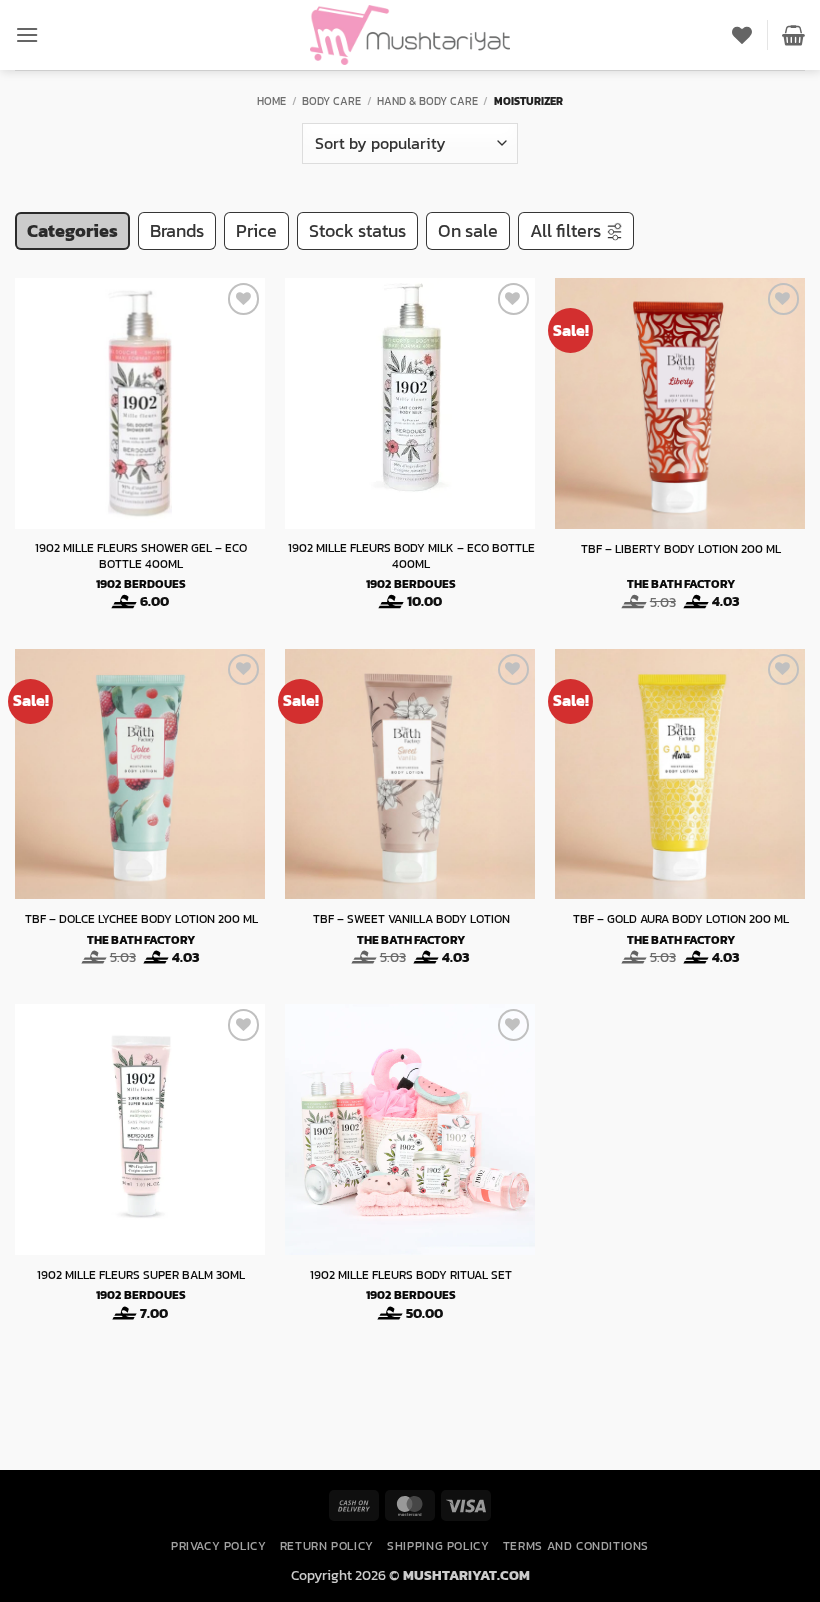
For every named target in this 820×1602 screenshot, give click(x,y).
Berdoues (155, 585)
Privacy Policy (219, 1546)
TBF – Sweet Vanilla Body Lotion (411, 920)
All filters (565, 231)
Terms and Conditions (576, 1546)
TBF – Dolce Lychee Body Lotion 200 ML (141, 920)
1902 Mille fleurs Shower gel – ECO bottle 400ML (141, 556)
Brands (177, 231)
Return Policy (327, 1546)
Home (271, 101)
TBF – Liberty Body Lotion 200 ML (681, 550)
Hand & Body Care (427, 101)
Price (256, 231)
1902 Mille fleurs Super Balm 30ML (141, 1276)
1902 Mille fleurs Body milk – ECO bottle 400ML (411, 556)
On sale (468, 231)
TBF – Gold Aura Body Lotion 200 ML (681, 920)
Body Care (331, 101)
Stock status (357, 231)
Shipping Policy (438, 1546)
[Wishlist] (742, 35)
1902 (108, 585)
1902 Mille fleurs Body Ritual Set (411, 1276)
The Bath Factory (681, 585)
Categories (72, 231)
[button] (27, 34)
